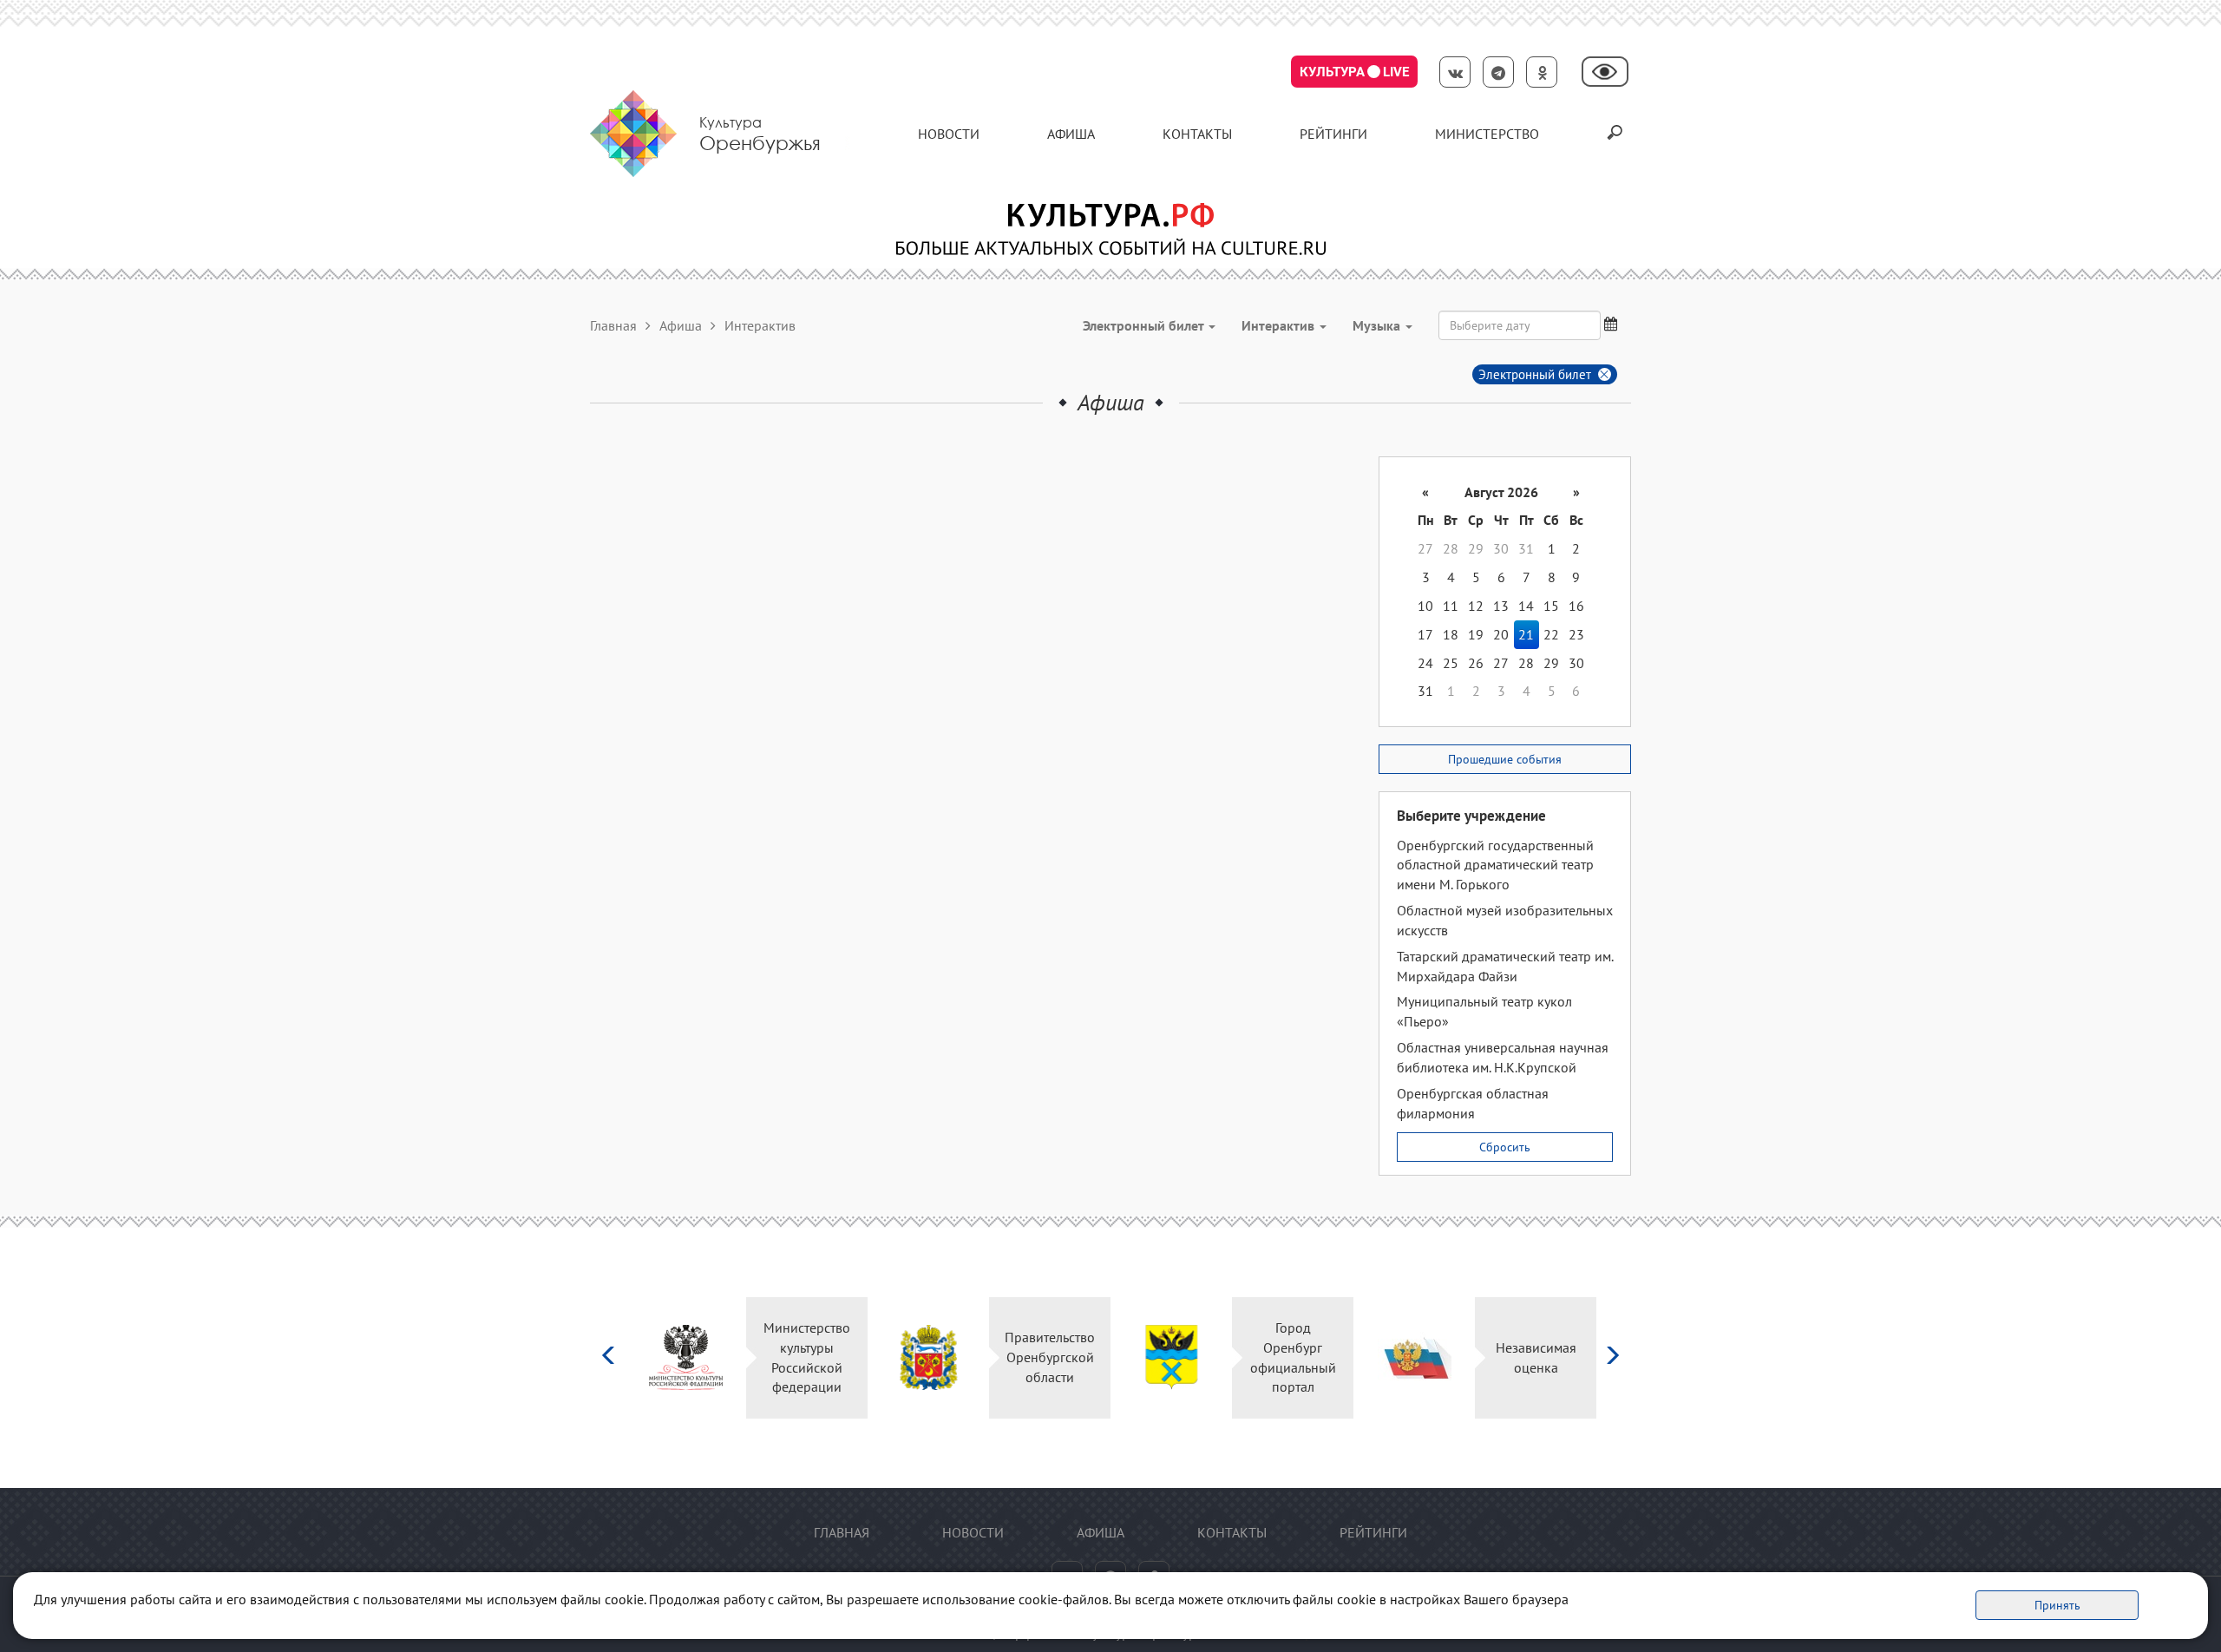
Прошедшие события (1505, 759)
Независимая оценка (1536, 1357)
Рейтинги (1333, 134)
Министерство (1487, 134)
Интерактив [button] (1280, 325)
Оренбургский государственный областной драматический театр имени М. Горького (1495, 865)
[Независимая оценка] (1415, 1357)
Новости (949, 134)
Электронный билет (1535, 374)
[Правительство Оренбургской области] (929, 1357)
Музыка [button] (1378, 325)
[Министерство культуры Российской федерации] (686, 1357)
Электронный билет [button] (1145, 325)
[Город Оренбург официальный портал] (1172, 1357)
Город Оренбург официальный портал (1293, 1357)
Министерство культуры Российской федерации (807, 1357)
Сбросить (1505, 1147)
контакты (1197, 134)
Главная (613, 325)
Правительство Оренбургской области (1050, 1357)
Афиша (1071, 134)
